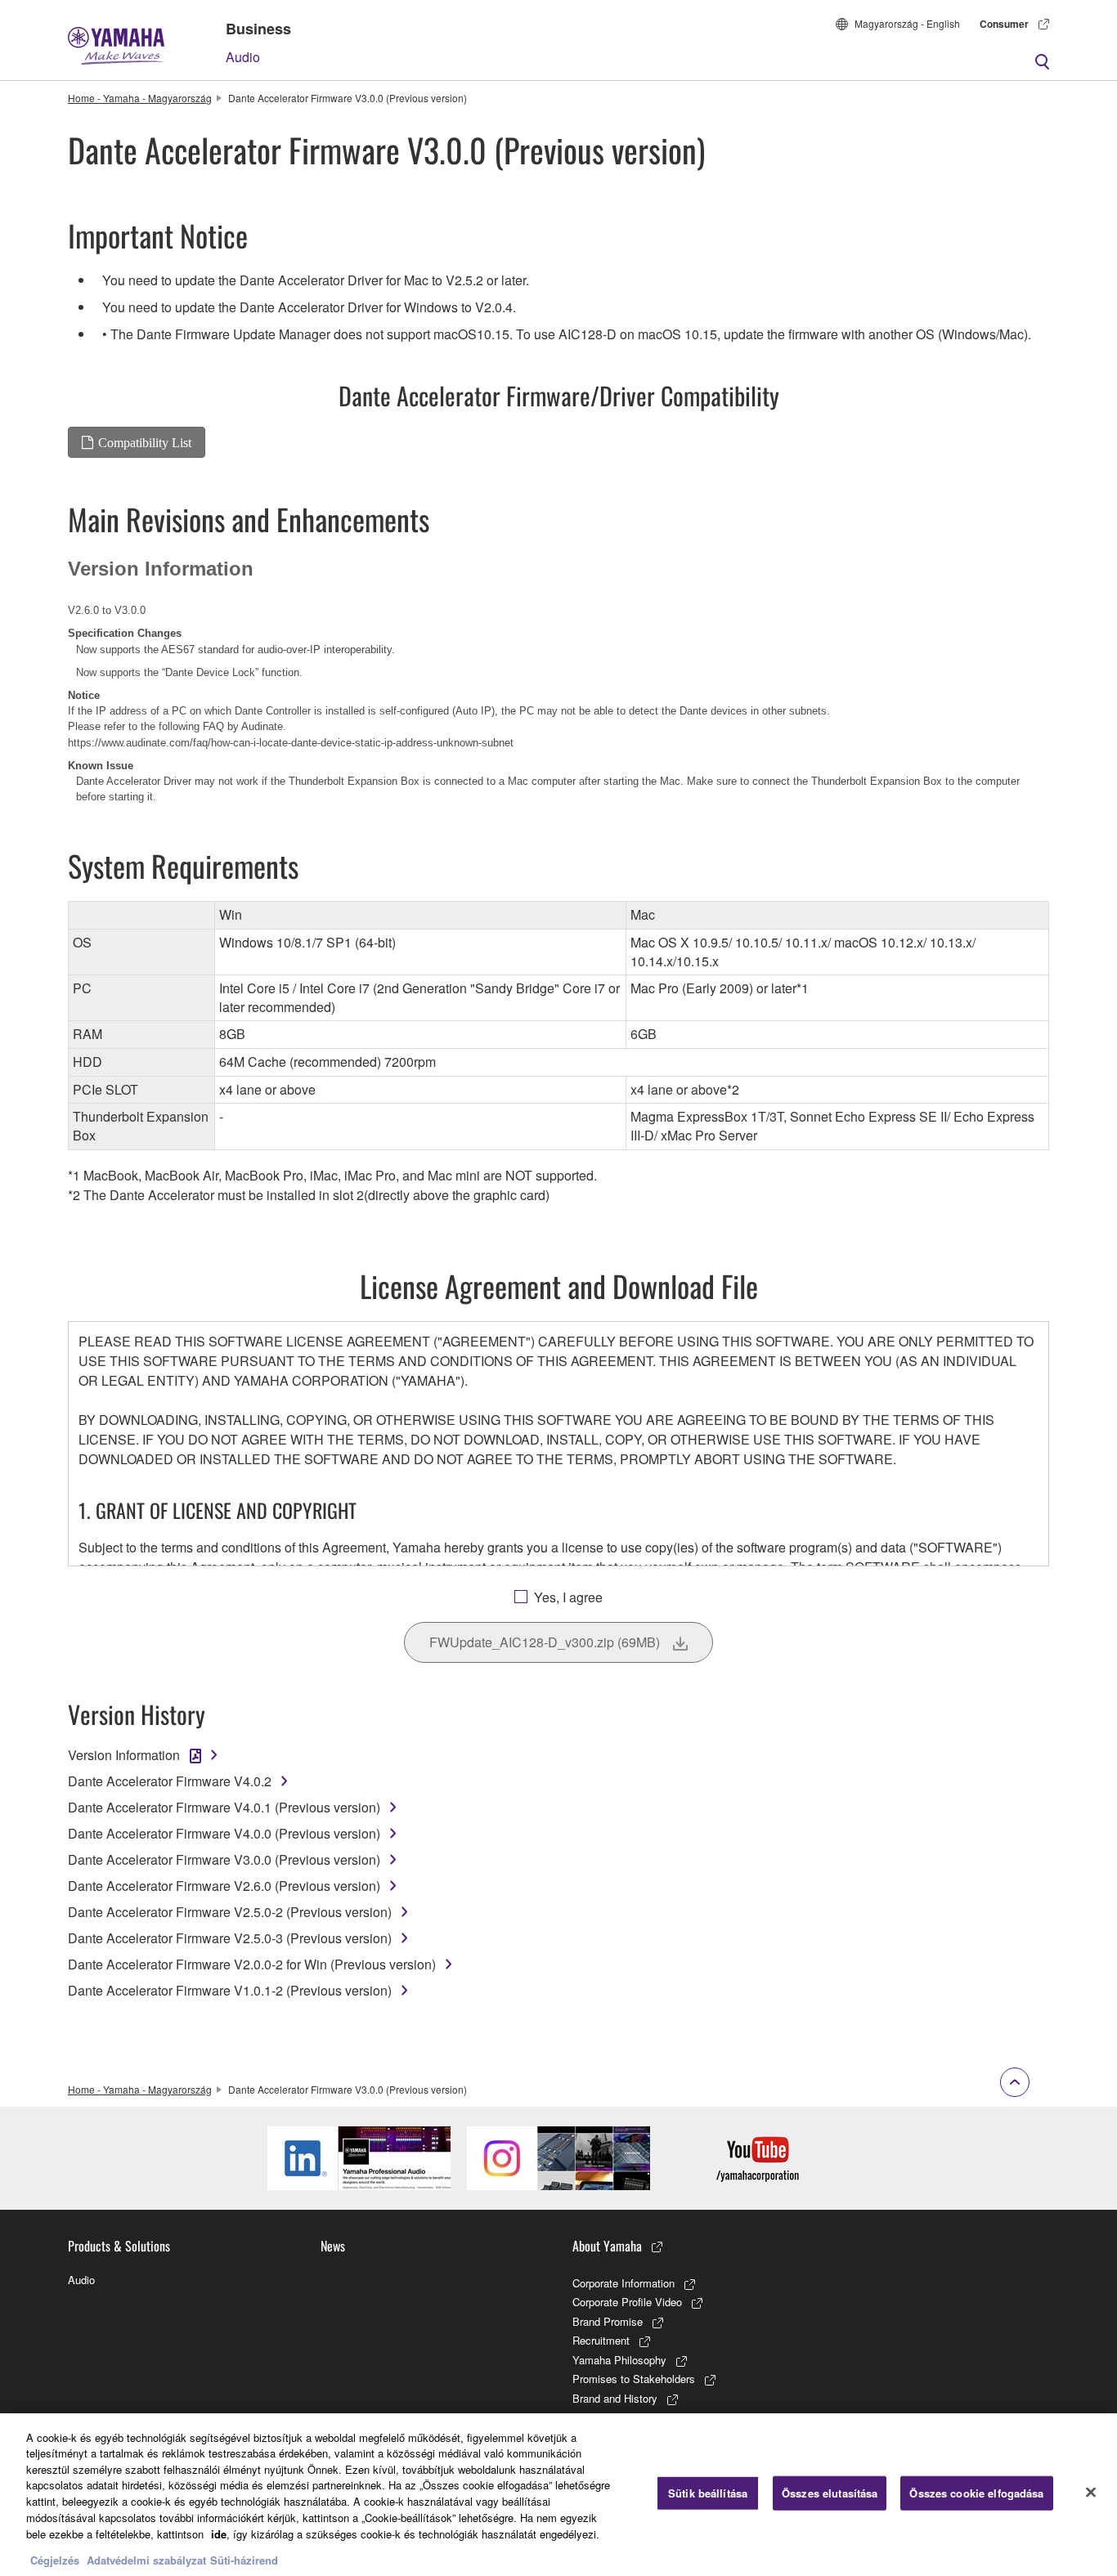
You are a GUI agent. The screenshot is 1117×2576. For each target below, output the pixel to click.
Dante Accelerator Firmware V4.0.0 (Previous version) (224, 1833)
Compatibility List (145, 442)
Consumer (1004, 24)
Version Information (124, 1755)
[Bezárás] (1091, 2493)
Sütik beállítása (708, 2493)
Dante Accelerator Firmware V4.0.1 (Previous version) (224, 1807)
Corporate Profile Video (627, 2302)
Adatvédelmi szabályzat (146, 2559)
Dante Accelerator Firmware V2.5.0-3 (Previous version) (230, 1938)
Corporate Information (624, 2283)
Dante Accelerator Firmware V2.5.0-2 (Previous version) (230, 1912)
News (333, 2246)
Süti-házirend (244, 2559)
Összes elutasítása (830, 2493)
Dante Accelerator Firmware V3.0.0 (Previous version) (224, 1859)
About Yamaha (607, 2246)
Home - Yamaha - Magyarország (140, 98)
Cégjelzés (55, 2559)
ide (219, 2533)
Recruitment (601, 2340)
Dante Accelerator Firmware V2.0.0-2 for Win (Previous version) (252, 1964)
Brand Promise (608, 2321)
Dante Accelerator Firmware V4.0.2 (170, 1781)
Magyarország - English (907, 23)
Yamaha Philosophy (619, 2360)
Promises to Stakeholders (634, 2379)
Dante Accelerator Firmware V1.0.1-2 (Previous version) (230, 1990)
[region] (558, 2495)
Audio (243, 57)
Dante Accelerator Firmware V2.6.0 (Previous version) (224, 1886)
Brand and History (615, 2398)
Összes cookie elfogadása (976, 2493)
